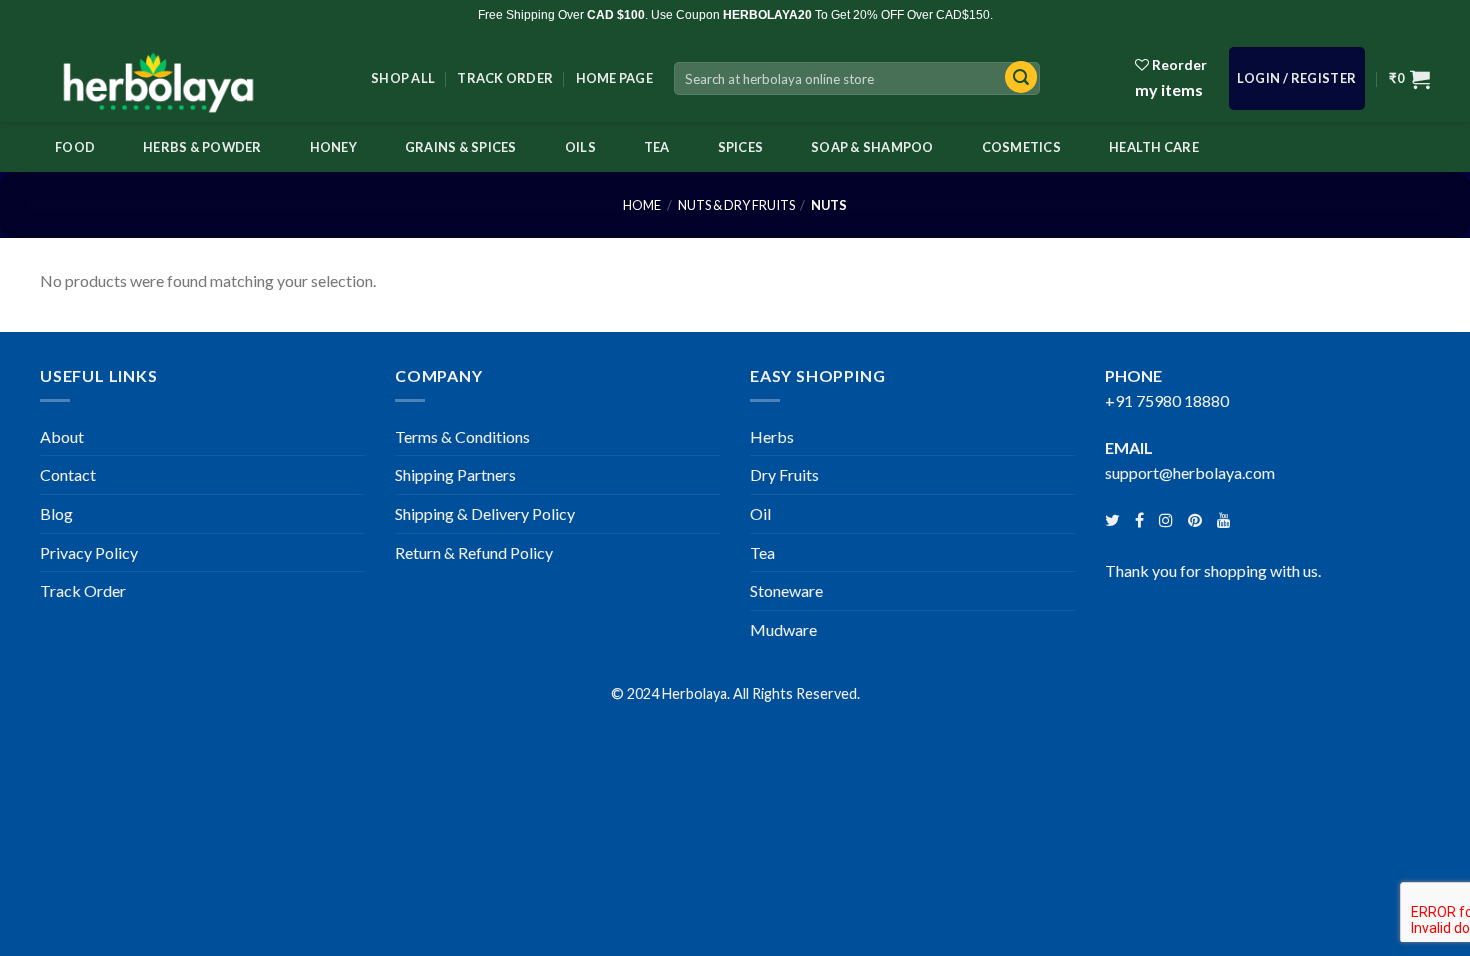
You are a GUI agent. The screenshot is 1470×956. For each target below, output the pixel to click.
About (62, 436)
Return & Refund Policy (474, 552)
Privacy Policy (89, 552)
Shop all (403, 78)
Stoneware (786, 590)
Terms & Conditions (462, 436)
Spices (741, 147)
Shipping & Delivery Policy (485, 513)
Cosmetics (1021, 147)
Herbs (772, 436)
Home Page (614, 78)
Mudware (783, 629)
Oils (580, 147)
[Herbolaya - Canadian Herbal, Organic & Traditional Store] (190, 76)
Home (642, 205)
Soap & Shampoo (872, 147)
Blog (56, 513)
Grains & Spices (461, 147)
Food (75, 147)
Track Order (505, 78)
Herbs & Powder (202, 147)
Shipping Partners (455, 474)
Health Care (1154, 147)
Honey (333, 147)
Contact (68, 474)
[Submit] (1016, 79)
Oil (760, 513)
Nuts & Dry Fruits (736, 205)
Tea (657, 147)
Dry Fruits (784, 474)
